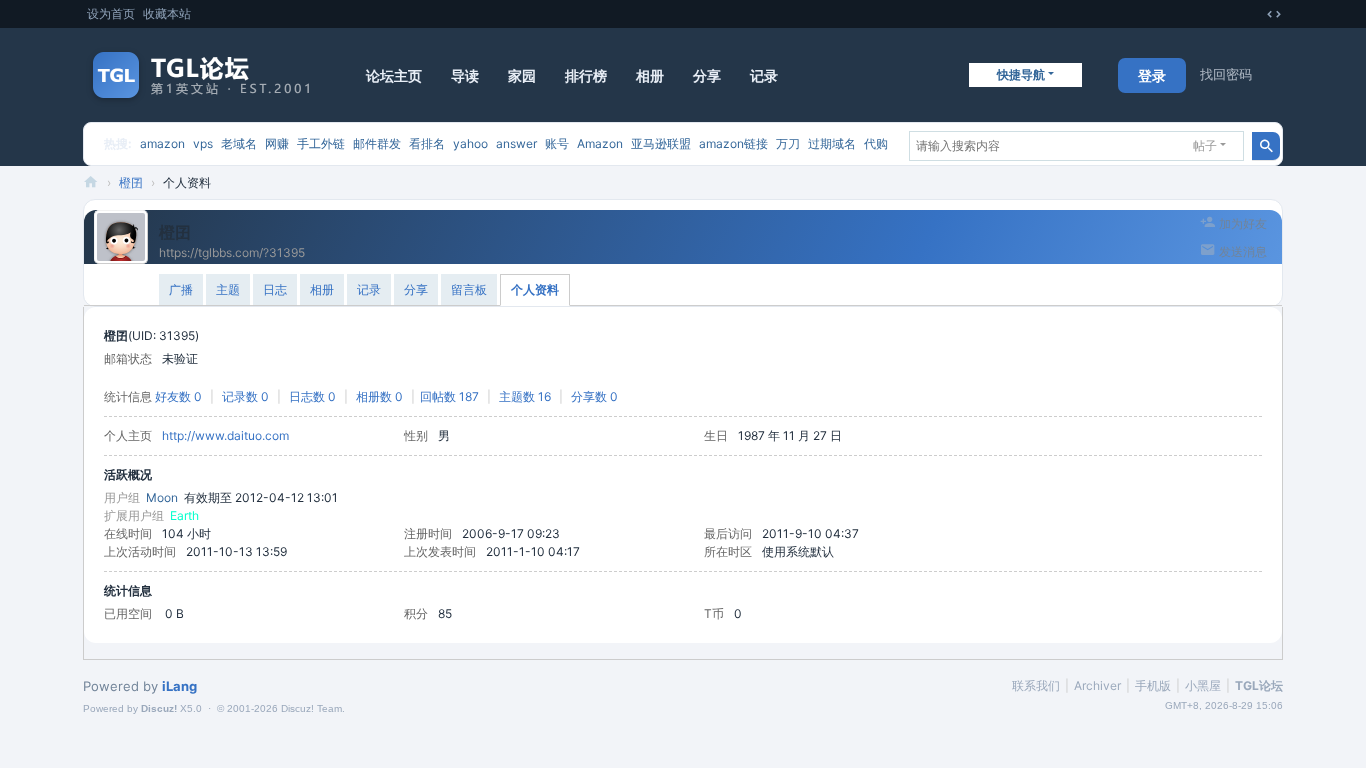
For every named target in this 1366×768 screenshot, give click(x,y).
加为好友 (1243, 223)
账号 (557, 143)
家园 (522, 75)
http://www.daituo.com (225, 435)
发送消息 (1243, 251)
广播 (181, 289)
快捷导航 (1021, 74)
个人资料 (535, 289)
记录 (764, 75)
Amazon (600, 143)
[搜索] (1266, 146)
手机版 (1153, 685)
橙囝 (131, 182)
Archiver (1097, 685)
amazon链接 (733, 143)
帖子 (1205, 145)
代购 (876, 143)
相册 (650, 75)
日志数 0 (312, 396)
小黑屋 (1203, 685)
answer (516, 143)
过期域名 (832, 143)
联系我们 (1036, 685)
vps (203, 143)
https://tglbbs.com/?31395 (232, 252)
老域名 (239, 143)
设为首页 (111, 13)
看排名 (427, 143)
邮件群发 (377, 143)
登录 (1152, 75)
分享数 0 (594, 396)
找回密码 (1226, 74)
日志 (275, 289)
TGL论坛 (1259, 685)
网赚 (277, 143)
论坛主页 (394, 75)
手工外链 (321, 143)
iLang (179, 686)
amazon (162, 143)
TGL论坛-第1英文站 (91, 182)
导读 (465, 75)
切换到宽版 (1274, 14)
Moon (162, 497)
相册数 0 (379, 396)
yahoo (470, 143)
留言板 (469, 289)
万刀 (788, 143)
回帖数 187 (449, 396)
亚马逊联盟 (661, 143)
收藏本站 (167, 13)
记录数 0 (245, 396)
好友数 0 (178, 396)
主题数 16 (525, 396)
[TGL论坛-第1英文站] (203, 75)
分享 (707, 75)
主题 (228, 289)
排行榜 (586, 75)
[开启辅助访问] (1255, 14)
